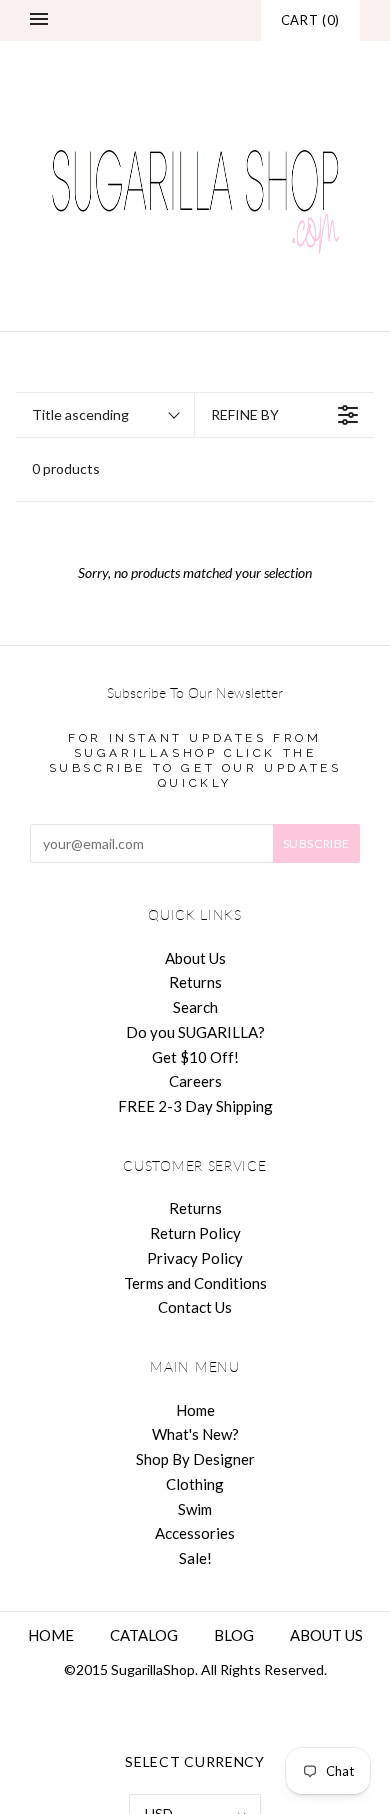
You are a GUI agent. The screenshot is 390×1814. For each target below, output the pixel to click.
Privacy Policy (195, 1258)
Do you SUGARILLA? (195, 1032)
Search (195, 1007)
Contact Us (195, 1307)
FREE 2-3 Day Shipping (195, 1106)
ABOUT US (326, 1635)
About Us (195, 958)
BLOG (234, 1635)
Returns (195, 982)
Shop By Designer (195, 1459)
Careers (195, 1081)
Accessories (195, 1533)
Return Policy (195, 1233)
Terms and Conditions (195, 1283)
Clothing (195, 1484)
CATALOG (144, 1635)
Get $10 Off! (195, 1057)
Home (195, 1410)
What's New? (195, 1434)
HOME (51, 1635)
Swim (195, 1509)
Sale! (195, 1558)
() (310, 20)
